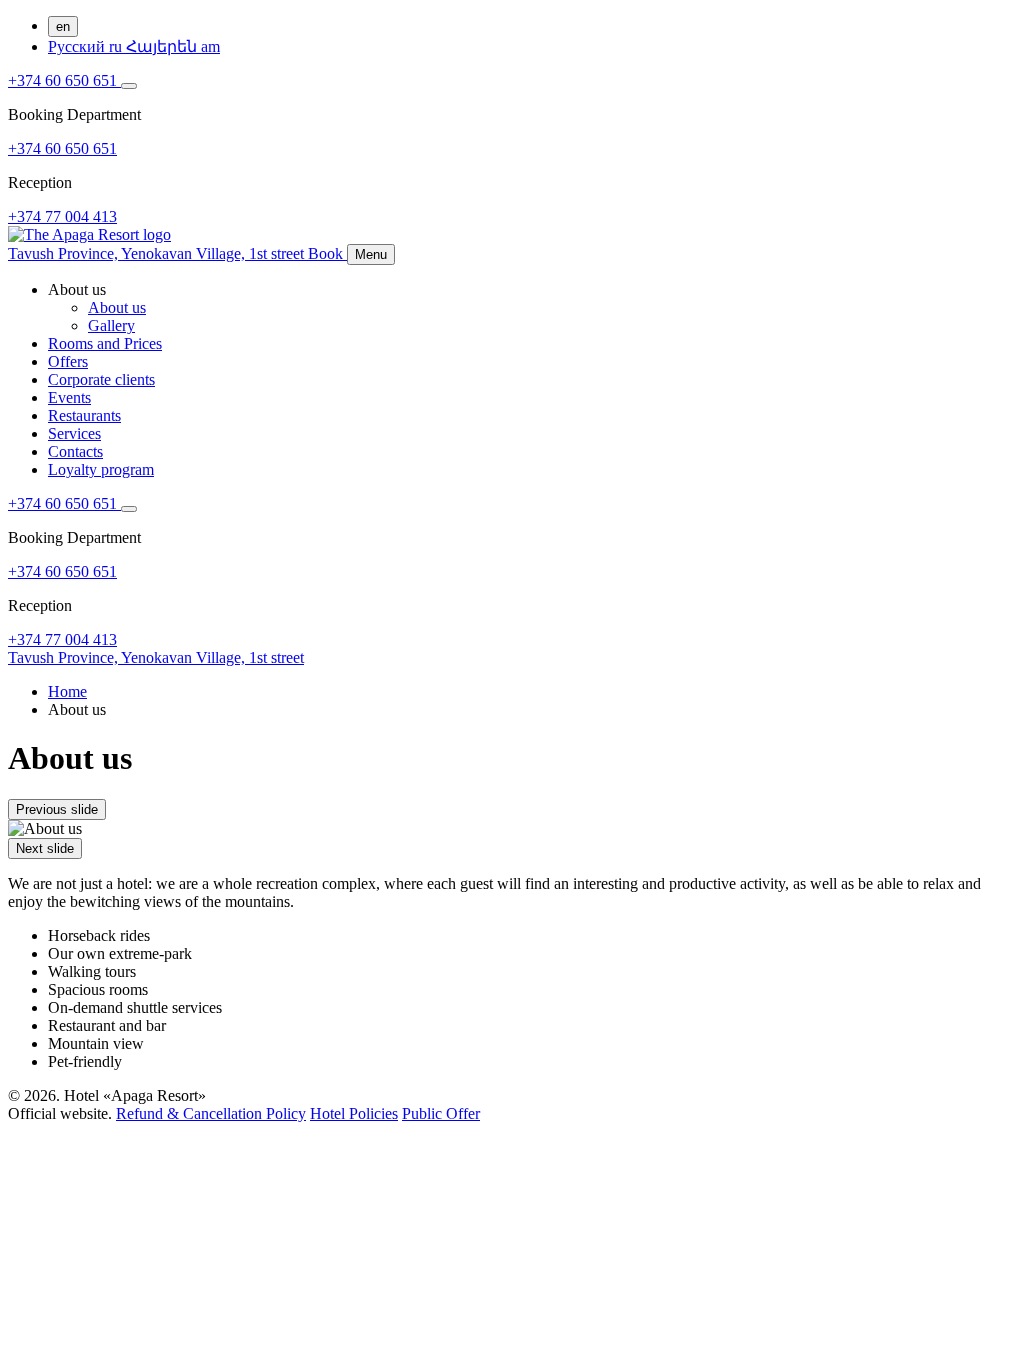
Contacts (75, 451)
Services (74, 433)
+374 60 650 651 (64, 80)
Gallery (111, 325)
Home (67, 691)
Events (69, 397)
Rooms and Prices (105, 343)
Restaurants (84, 415)
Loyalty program (101, 469)
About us (117, 307)
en (63, 26)
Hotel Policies (354, 1113)
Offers (68, 361)
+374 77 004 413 (62, 216)
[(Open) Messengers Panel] (129, 86)
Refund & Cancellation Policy (211, 1113)
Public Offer (441, 1113)
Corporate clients (101, 379)
